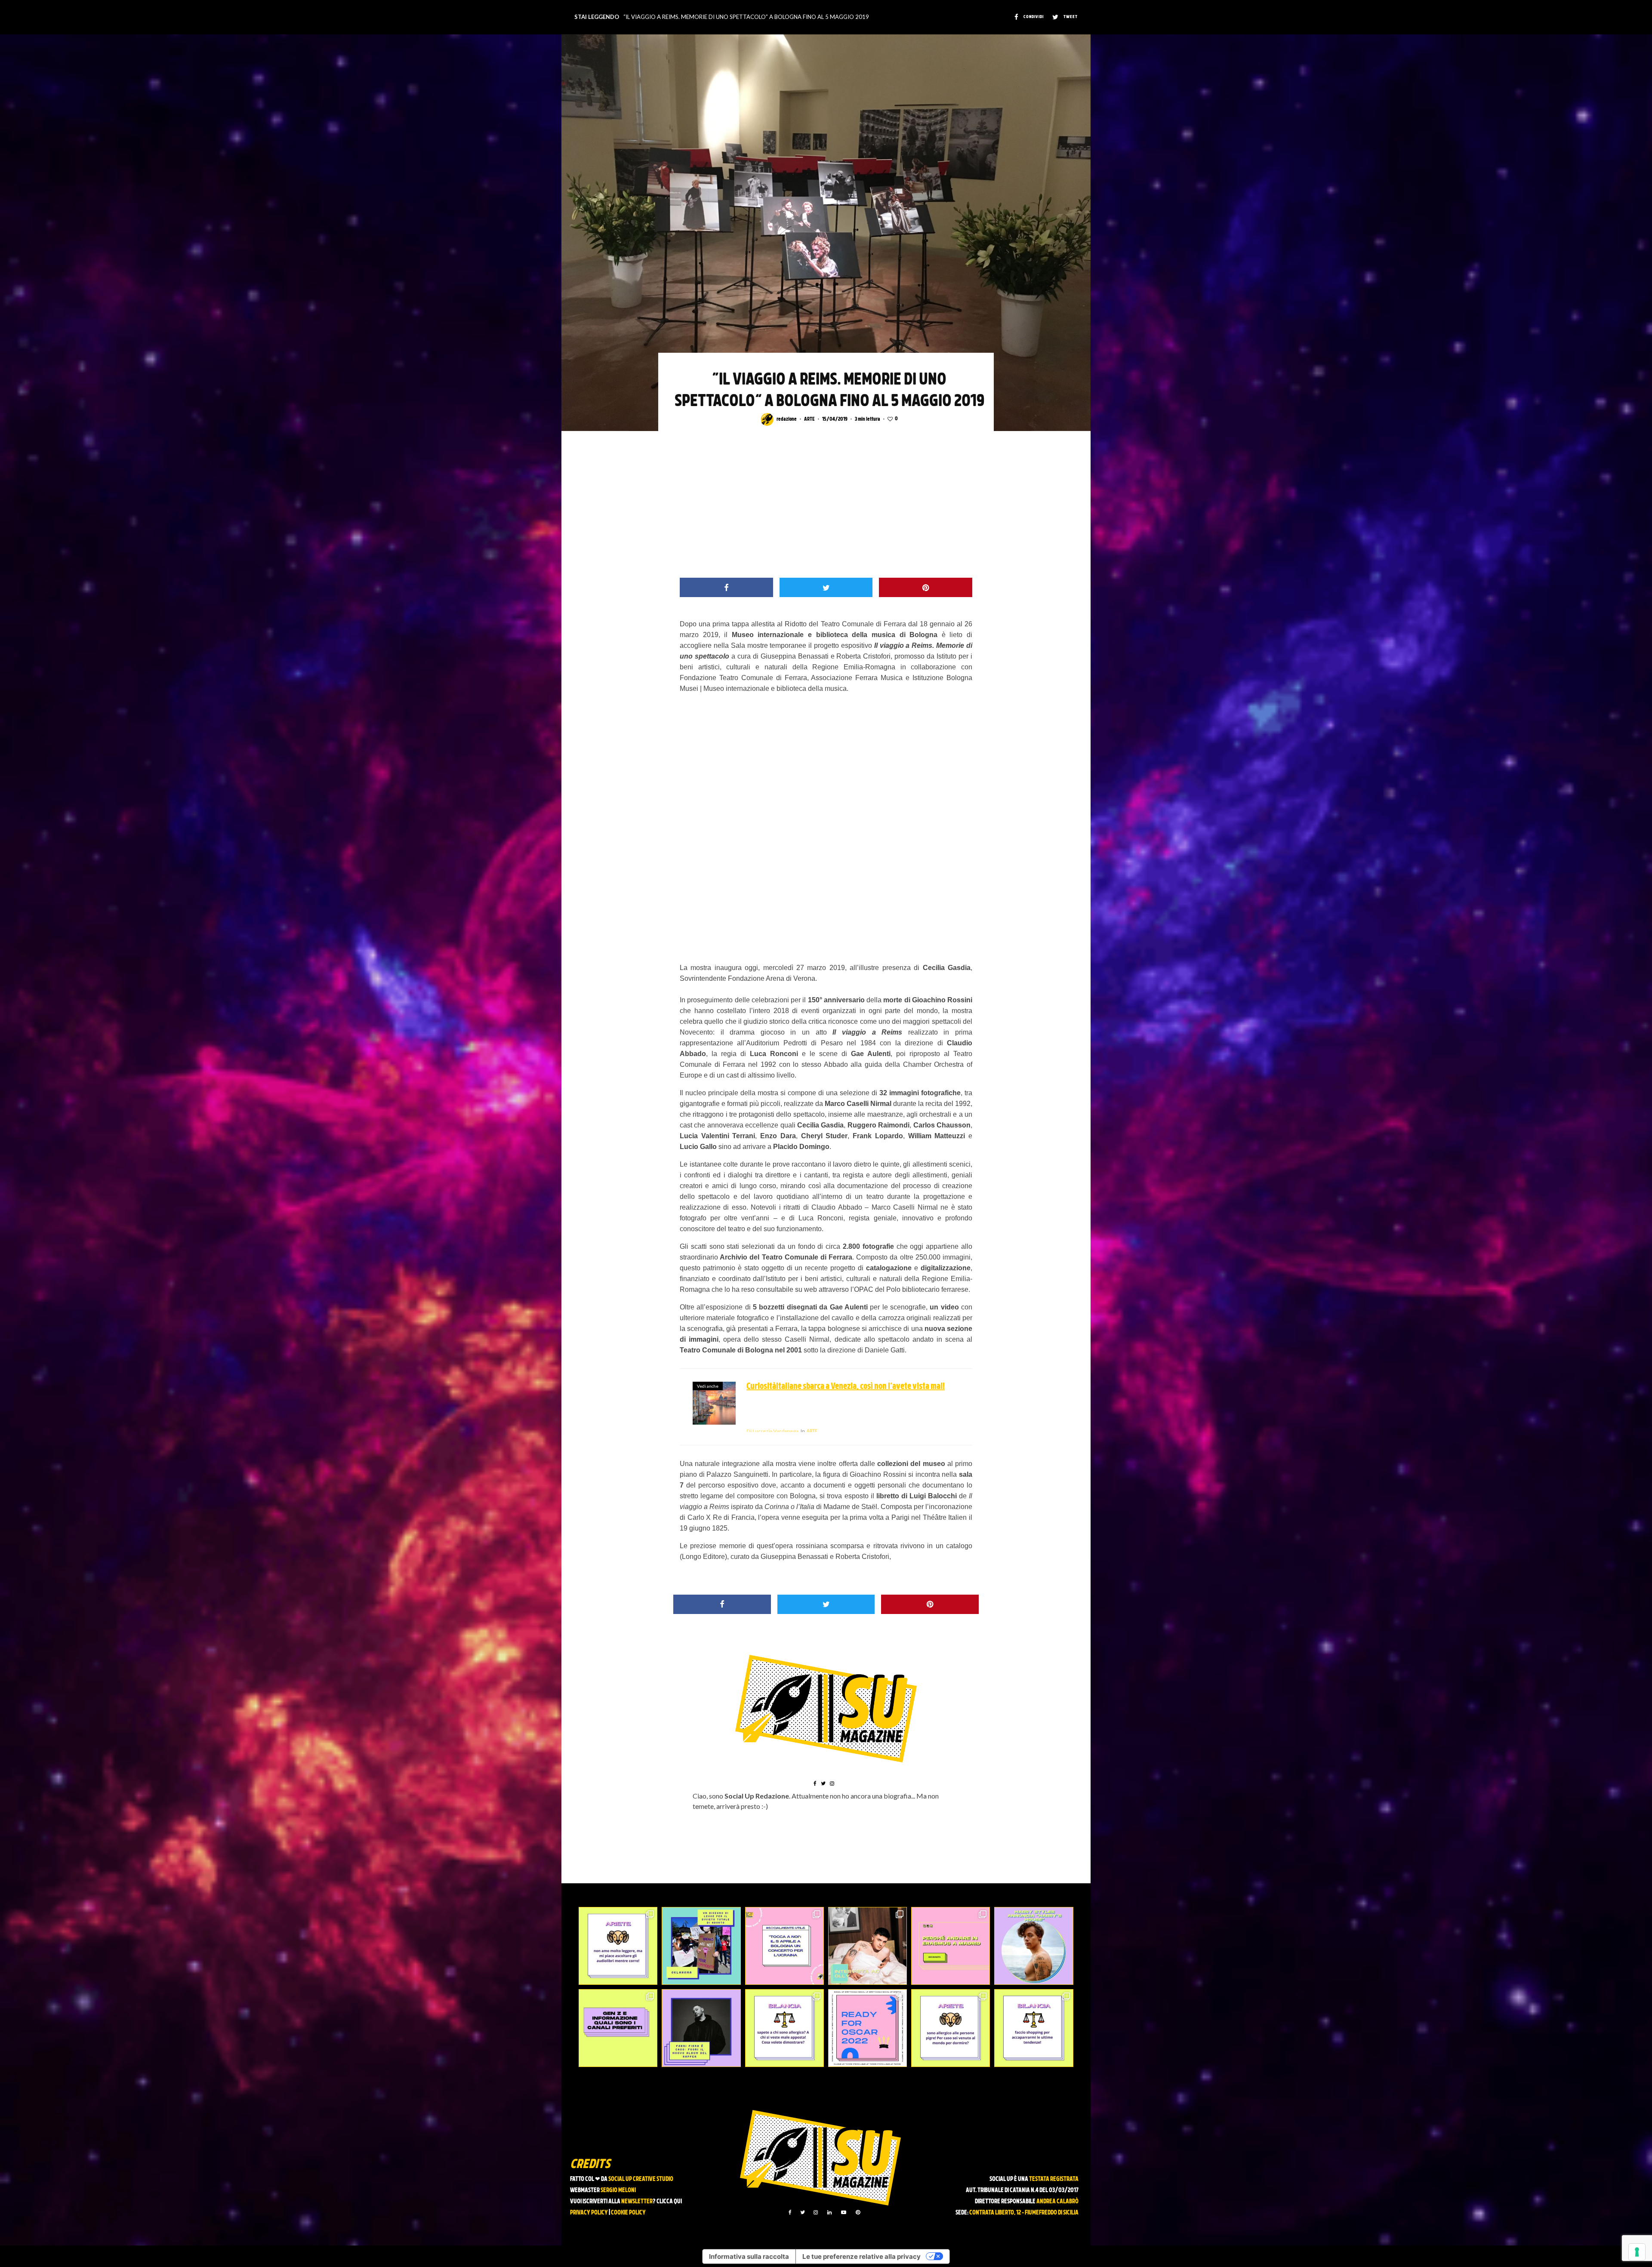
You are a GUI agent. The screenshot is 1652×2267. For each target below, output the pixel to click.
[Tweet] (826, 587)
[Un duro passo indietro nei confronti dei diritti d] (701, 1946)
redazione (787, 419)
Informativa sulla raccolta (749, 2256)
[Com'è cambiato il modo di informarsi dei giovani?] (618, 2028)
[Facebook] (790, 2212)
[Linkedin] (829, 2212)
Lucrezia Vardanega (772, 1431)
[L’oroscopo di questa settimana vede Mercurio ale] (1034, 2028)
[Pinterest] (858, 2212)
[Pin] (926, 587)
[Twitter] (803, 2212)
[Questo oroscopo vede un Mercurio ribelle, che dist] (618, 1946)
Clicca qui (669, 2202)
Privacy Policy (589, 2213)
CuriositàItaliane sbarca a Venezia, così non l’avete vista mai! (846, 1387)
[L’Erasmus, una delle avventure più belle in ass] (951, 1946)
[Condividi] (726, 587)
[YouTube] (844, 2212)
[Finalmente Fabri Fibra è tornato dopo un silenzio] (701, 2028)
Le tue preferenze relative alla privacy (861, 2256)
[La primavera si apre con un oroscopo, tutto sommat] (784, 2028)
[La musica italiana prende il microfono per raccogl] (784, 1946)
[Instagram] (816, 2212)
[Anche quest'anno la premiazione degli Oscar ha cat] (868, 2028)
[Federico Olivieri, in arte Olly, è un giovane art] (868, 1946)
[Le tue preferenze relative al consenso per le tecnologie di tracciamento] (1637, 2252)
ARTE (809, 419)
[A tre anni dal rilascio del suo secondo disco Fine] (1034, 1946)
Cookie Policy (628, 2213)
